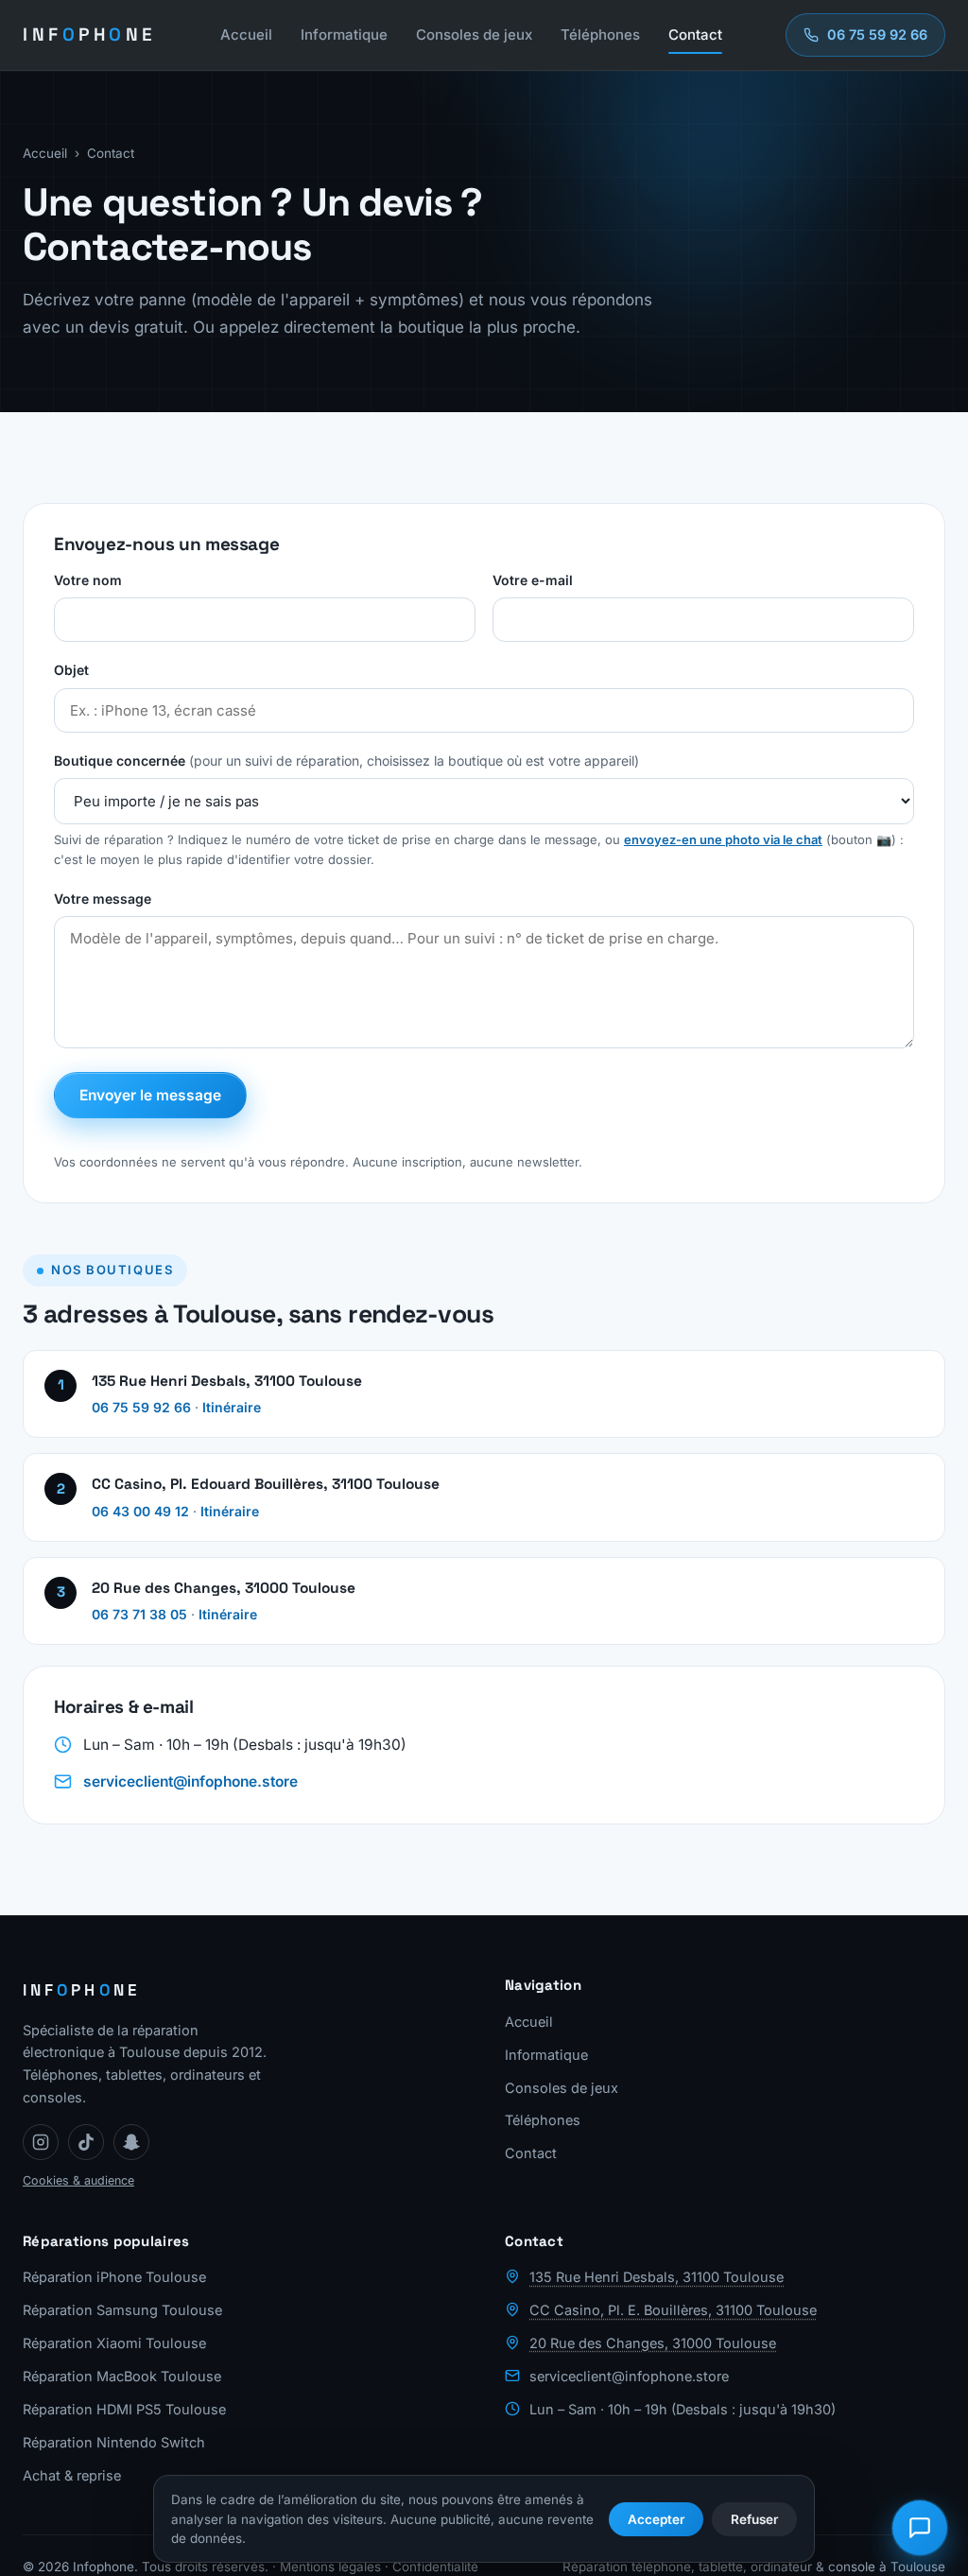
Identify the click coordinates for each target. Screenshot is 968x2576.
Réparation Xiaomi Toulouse (114, 2343)
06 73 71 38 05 (139, 1614)
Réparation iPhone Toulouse (114, 2277)
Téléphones (600, 35)
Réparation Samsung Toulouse (122, 2310)
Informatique (344, 35)
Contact (695, 35)
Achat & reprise (72, 2475)
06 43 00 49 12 (140, 1511)
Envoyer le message (150, 1095)
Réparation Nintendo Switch (114, 2442)
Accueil (246, 35)
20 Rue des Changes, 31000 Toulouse (653, 2343)
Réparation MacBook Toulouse (122, 2376)
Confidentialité (435, 2567)
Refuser (754, 2519)
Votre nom (88, 580)
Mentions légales (330, 2567)
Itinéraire (232, 1407)
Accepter (656, 2519)
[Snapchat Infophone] (131, 2142)
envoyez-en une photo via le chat (723, 839)
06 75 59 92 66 (141, 1407)
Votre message (103, 899)
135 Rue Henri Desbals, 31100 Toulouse (657, 2277)
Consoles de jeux (474, 35)
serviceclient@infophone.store (190, 1781)
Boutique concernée (346, 761)
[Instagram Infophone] (41, 2142)
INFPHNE (90, 35)
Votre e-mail (533, 580)
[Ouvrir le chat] (920, 2528)
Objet (71, 670)
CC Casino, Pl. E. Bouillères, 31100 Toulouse (673, 2310)
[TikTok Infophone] (86, 2142)
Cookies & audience (78, 2180)
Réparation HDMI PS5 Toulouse (124, 2409)
